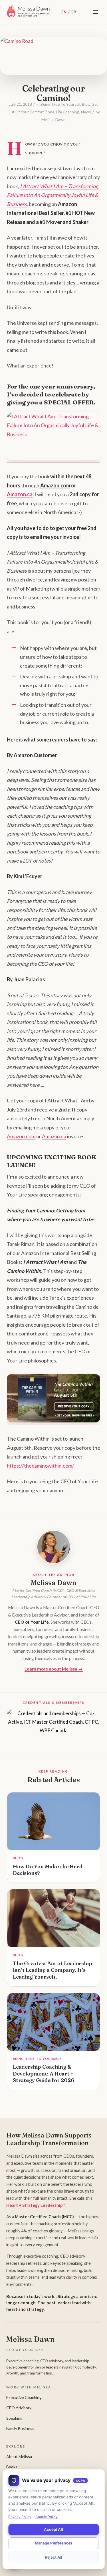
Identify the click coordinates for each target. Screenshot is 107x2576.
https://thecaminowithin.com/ (41, 1466)
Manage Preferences (54, 2543)
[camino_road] (46, 54)
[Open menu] (95, 12)
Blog (86, 104)
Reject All (54, 2557)
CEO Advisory (19, 2408)
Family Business (20, 2428)
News (86, 112)
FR (74, 12)
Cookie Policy (47, 2517)
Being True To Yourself (60, 104)
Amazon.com (21, 1136)
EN (64, 12)
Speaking (14, 2418)
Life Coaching (68, 112)
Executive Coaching (24, 2397)
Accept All (53, 2529)
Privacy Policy (20, 2517)
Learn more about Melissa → (54, 1669)
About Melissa (19, 2456)
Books (12, 2467)
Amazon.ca (20, 494)
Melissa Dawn (53, 120)
